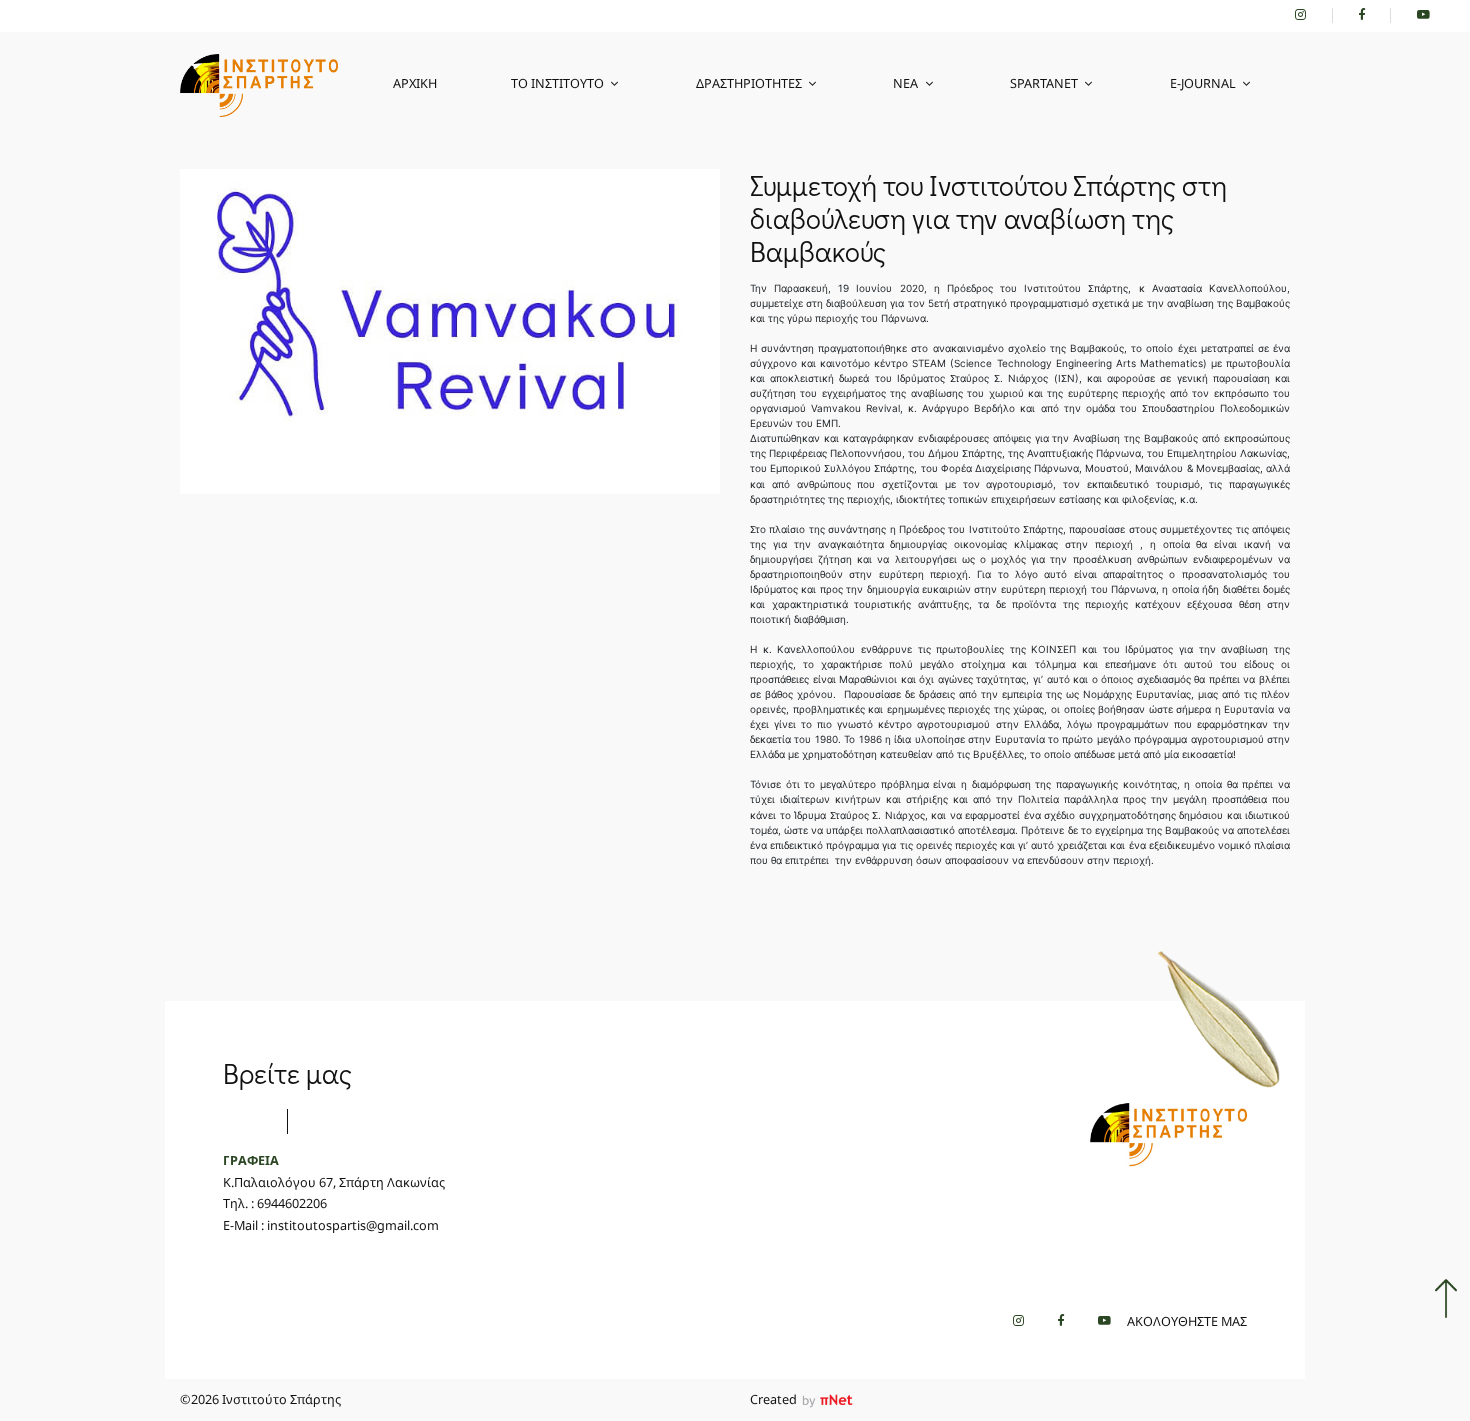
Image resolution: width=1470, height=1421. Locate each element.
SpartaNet (1044, 83)
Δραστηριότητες (749, 83)
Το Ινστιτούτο (557, 83)
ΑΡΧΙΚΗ (415, 83)
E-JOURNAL (1203, 83)
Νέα (905, 83)
